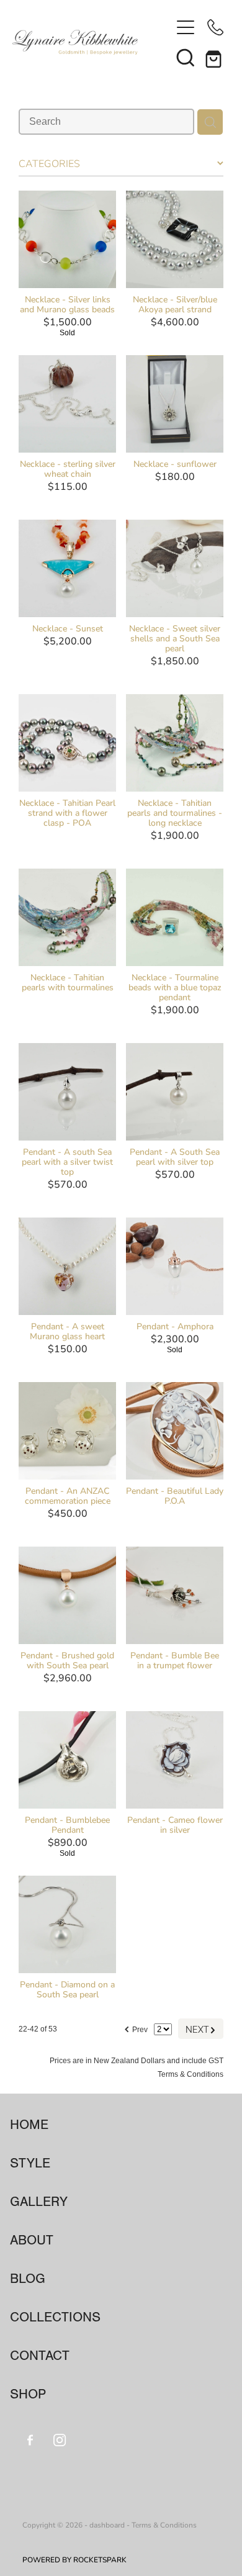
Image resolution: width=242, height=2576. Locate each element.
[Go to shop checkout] (215, 57)
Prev (136, 2028)
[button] (186, 57)
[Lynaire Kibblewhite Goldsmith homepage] (92, 42)
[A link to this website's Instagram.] (60, 2440)
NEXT (201, 2029)
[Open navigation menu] (186, 27)
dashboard (107, 2524)
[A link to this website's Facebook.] (30, 2440)
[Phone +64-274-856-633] (215, 27)
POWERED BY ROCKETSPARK (74, 2559)
